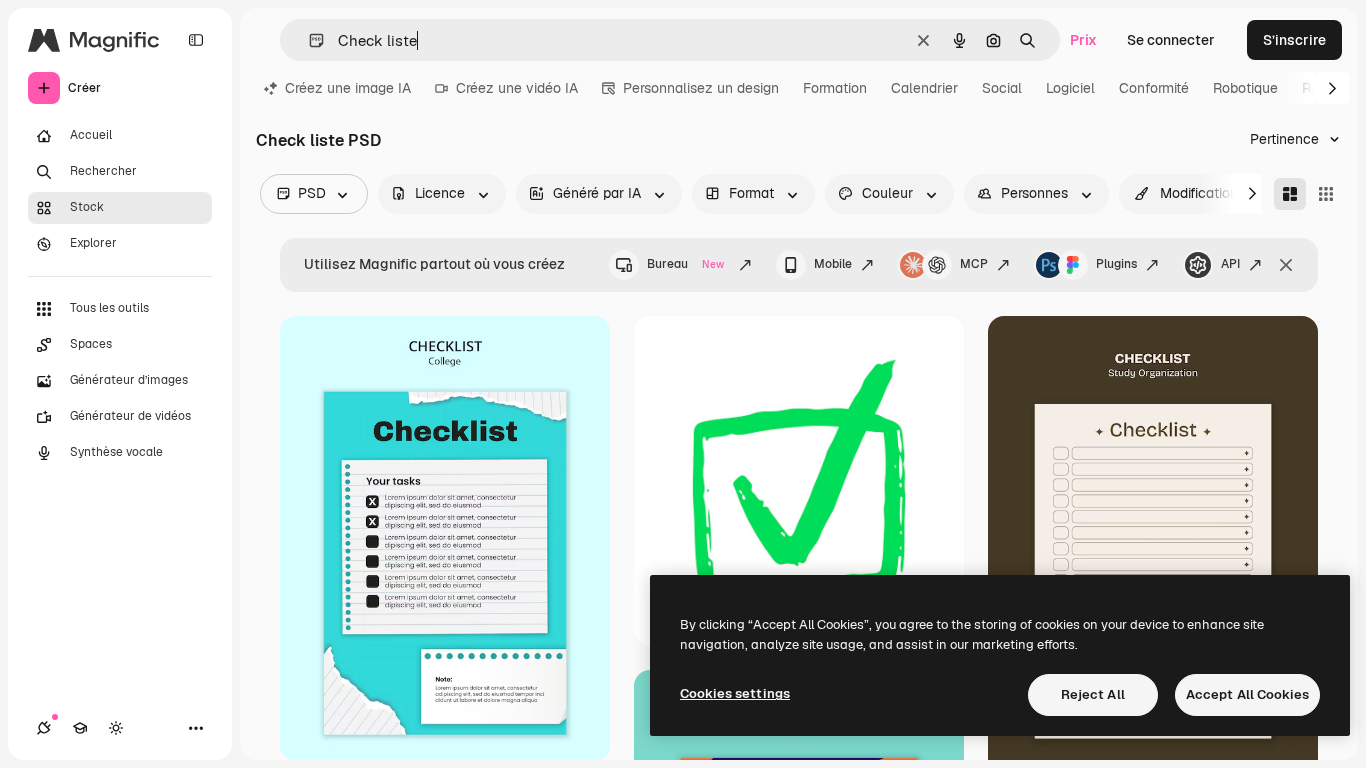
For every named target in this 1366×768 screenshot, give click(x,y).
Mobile (833, 264)
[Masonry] (1290, 194)
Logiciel (1070, 88)
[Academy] (80, 728)
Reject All (1093, 694)
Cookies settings (735, 693)
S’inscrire (1294, 40)
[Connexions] (44, 728)
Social (1002, 88)
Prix (1083, 40)
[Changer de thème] (116, 728)
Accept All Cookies (1247, 694)
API (1230, 264)
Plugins (1116, 264)
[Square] (1326, 194)
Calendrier (924, 88)
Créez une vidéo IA (517, 88)
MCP (974, 264)
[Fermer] (1286, 265)
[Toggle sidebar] (196, 40)
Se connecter (1171, 40)
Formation (835, 88)
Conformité (1154, 88)
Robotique (1245, 88)
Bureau (685, 264)
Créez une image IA (348, 88)
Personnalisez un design (701, 88)
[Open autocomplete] (308, 40)
